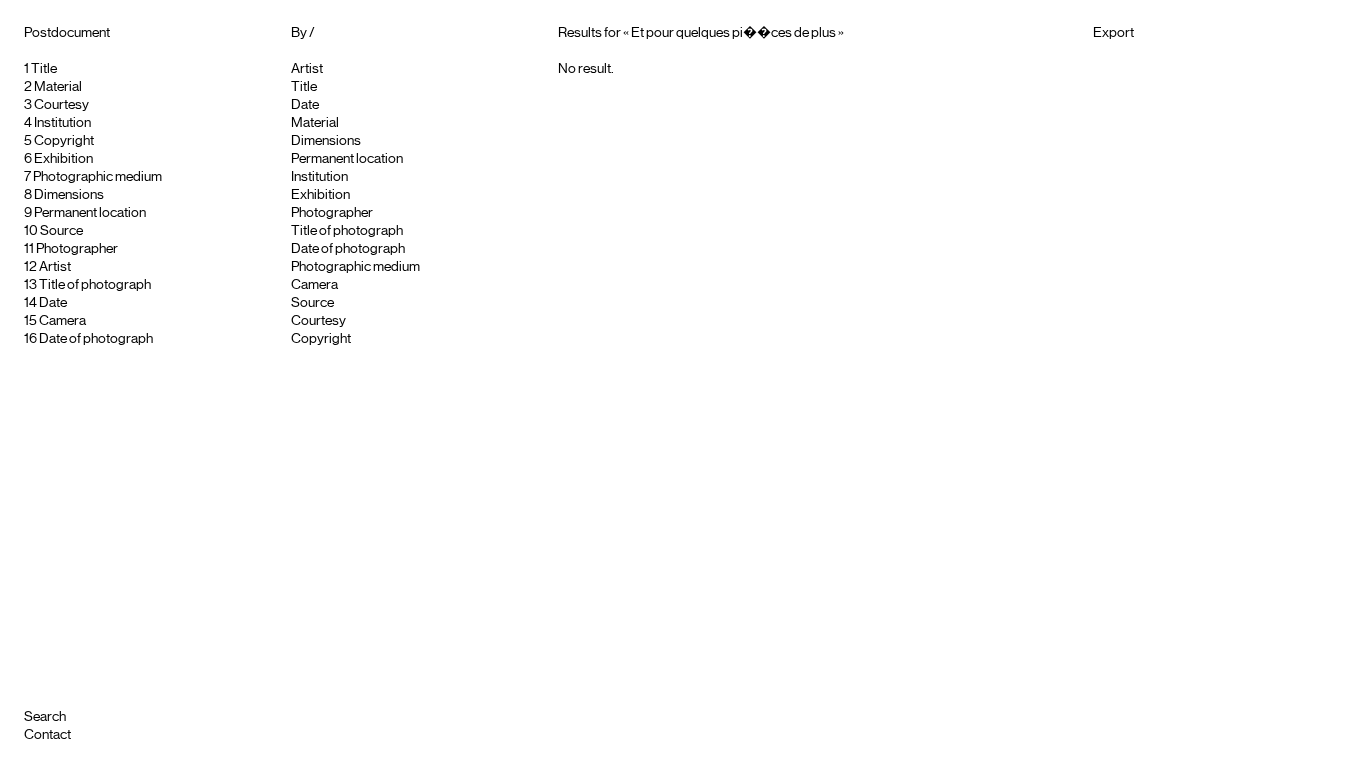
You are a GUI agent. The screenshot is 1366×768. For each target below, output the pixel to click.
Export (1113, 33)
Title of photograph (95, 285)
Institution (62, 123)
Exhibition (63, 159)
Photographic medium (97, 177)
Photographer (77, 249)
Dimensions (69, 195)
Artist (55, 267)
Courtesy (61, 105)
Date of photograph (96, 339)
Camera (62, 321)
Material (58, 87)
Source (61, 231)
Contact (47, 735)
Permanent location (90, 213)
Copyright (64, 141)
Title (44, 69)
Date (53, 303)
